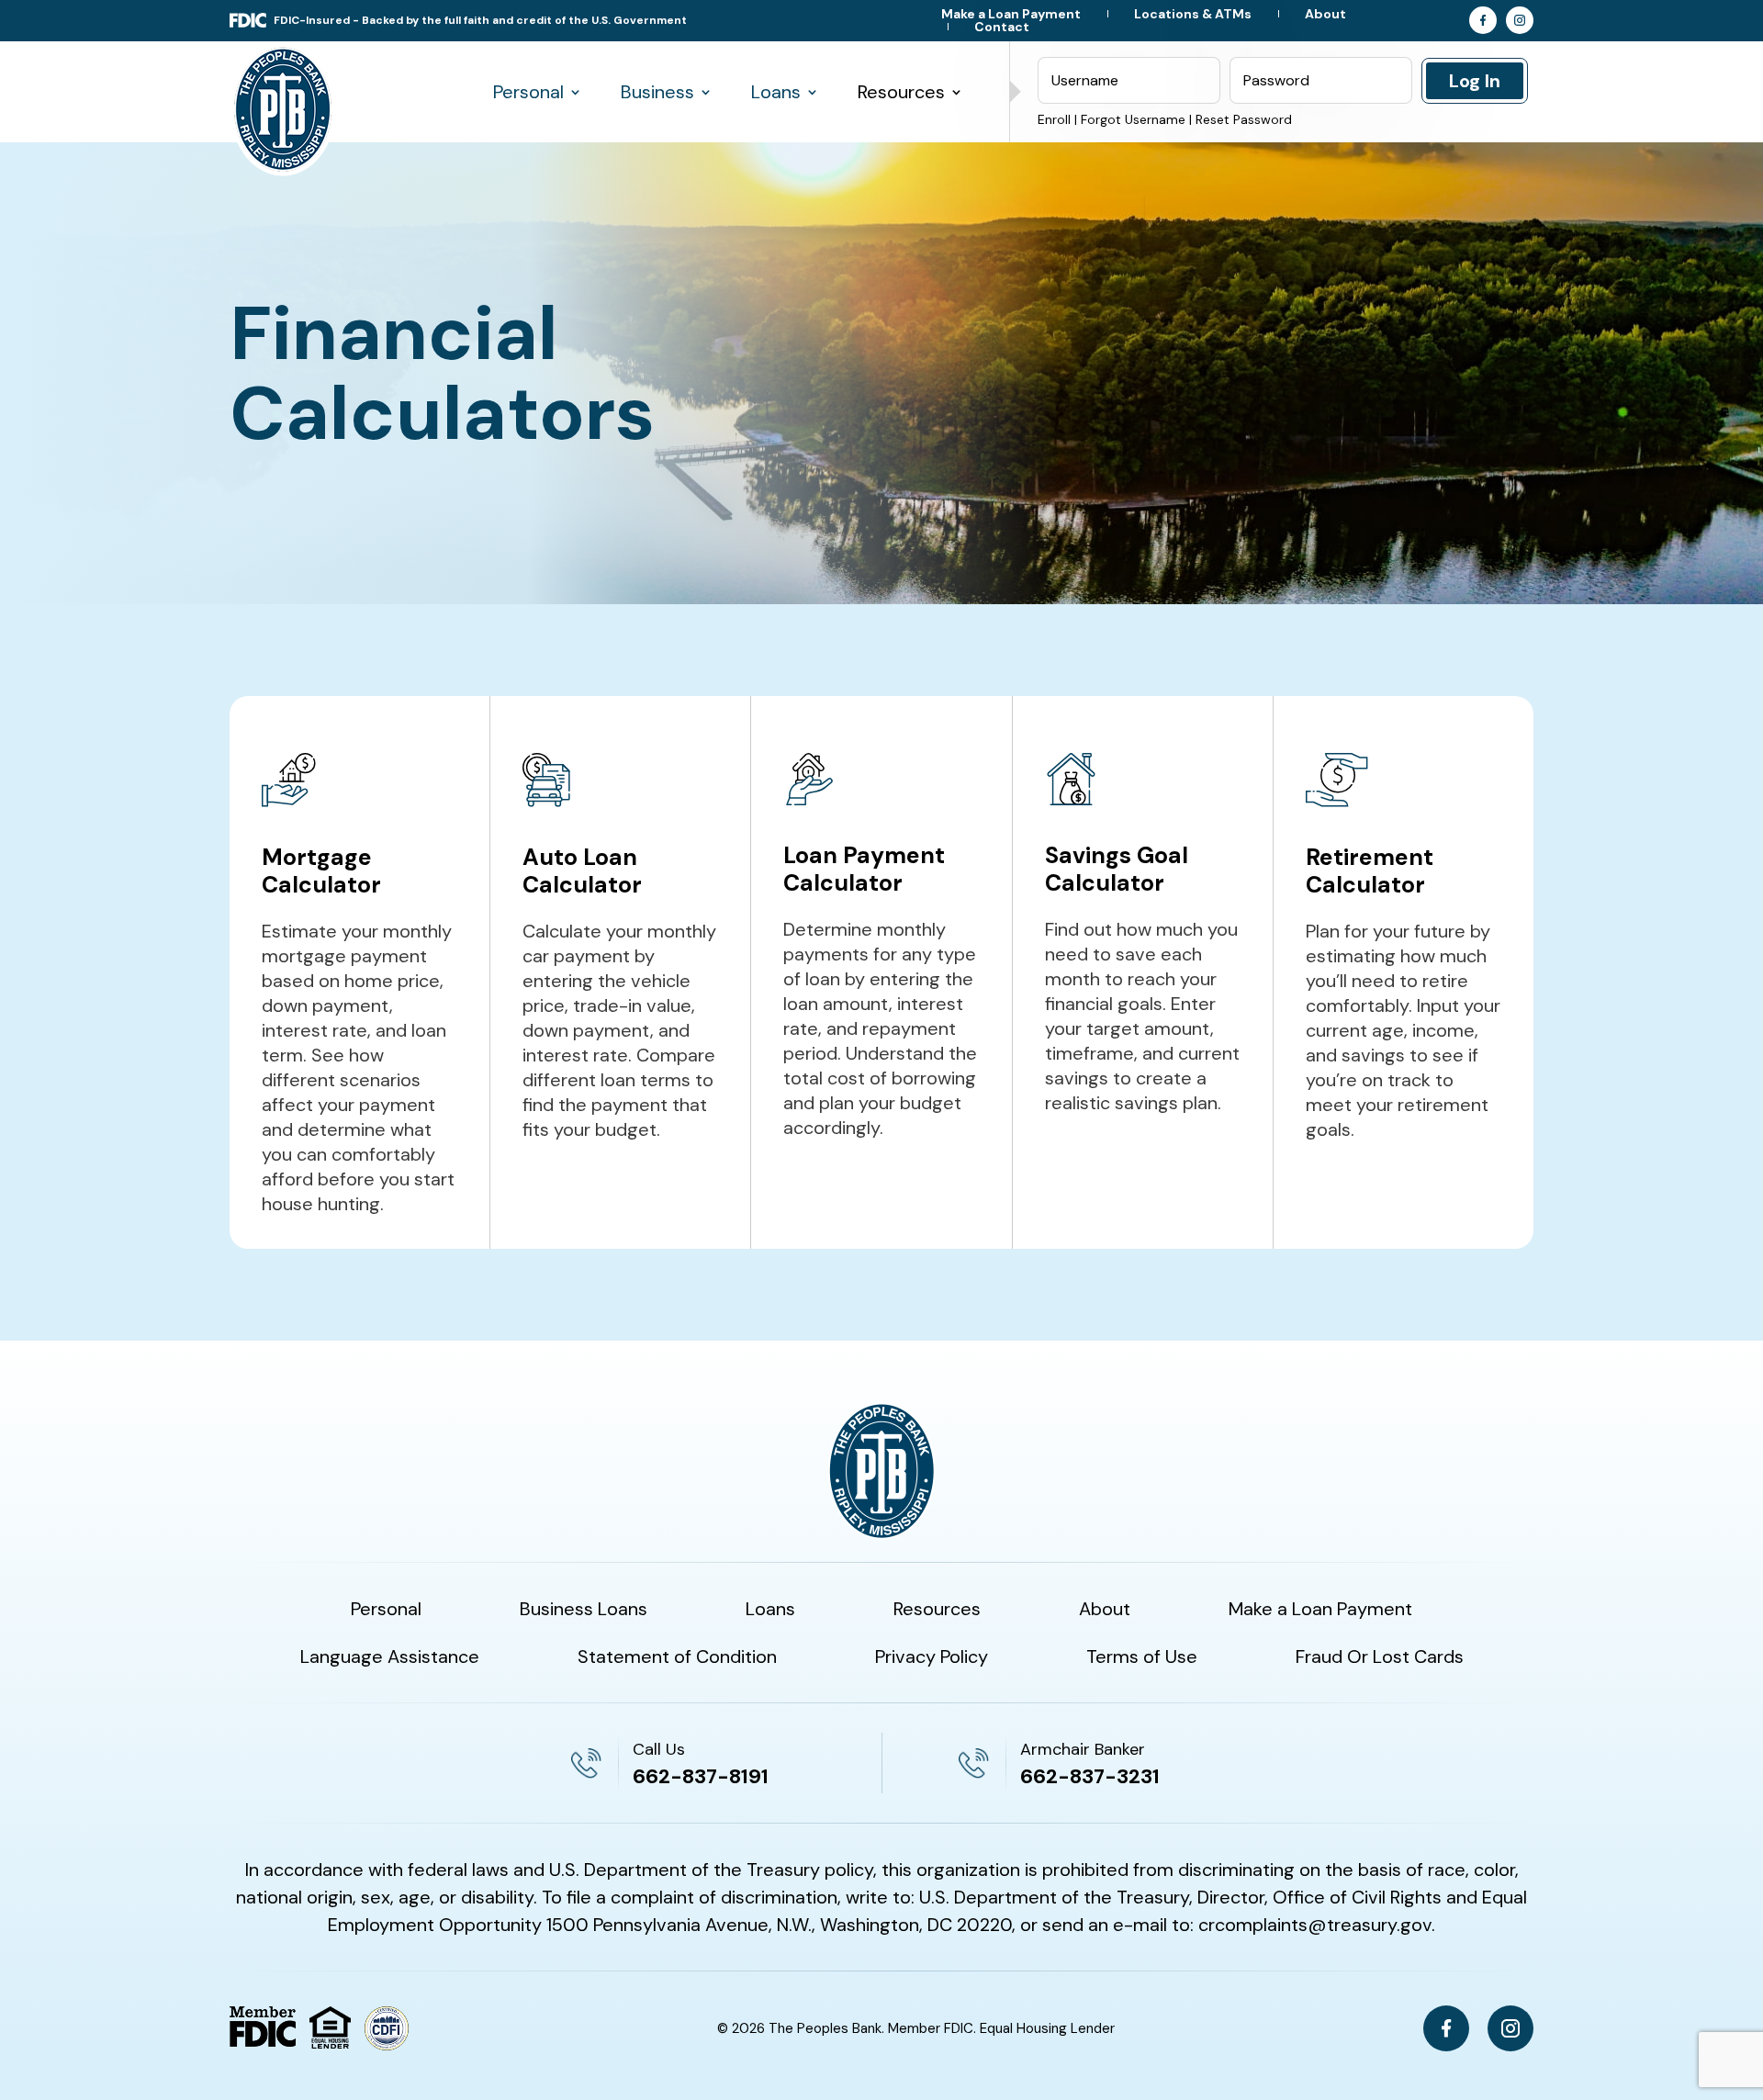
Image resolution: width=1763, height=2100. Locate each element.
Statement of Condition (677, 1659)
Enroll (1054, 119)
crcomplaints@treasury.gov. (1317, 1925)
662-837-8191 (701, 1776)
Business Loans (584, 1611)
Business (657, 92)
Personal (528, 92)
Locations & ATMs (1193, 14)
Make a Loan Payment (1011, 14)
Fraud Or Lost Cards (1380, 1659)
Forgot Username (1133, 119)
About (1325, 14)
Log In (1475, 81)
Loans (776, 92)
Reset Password (1244, 119)
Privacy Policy (932, 1659)
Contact (1002, 27)
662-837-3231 (1090, 1776)
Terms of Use (1142, 1659)
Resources (901, 92)
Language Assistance (390, 1659)
